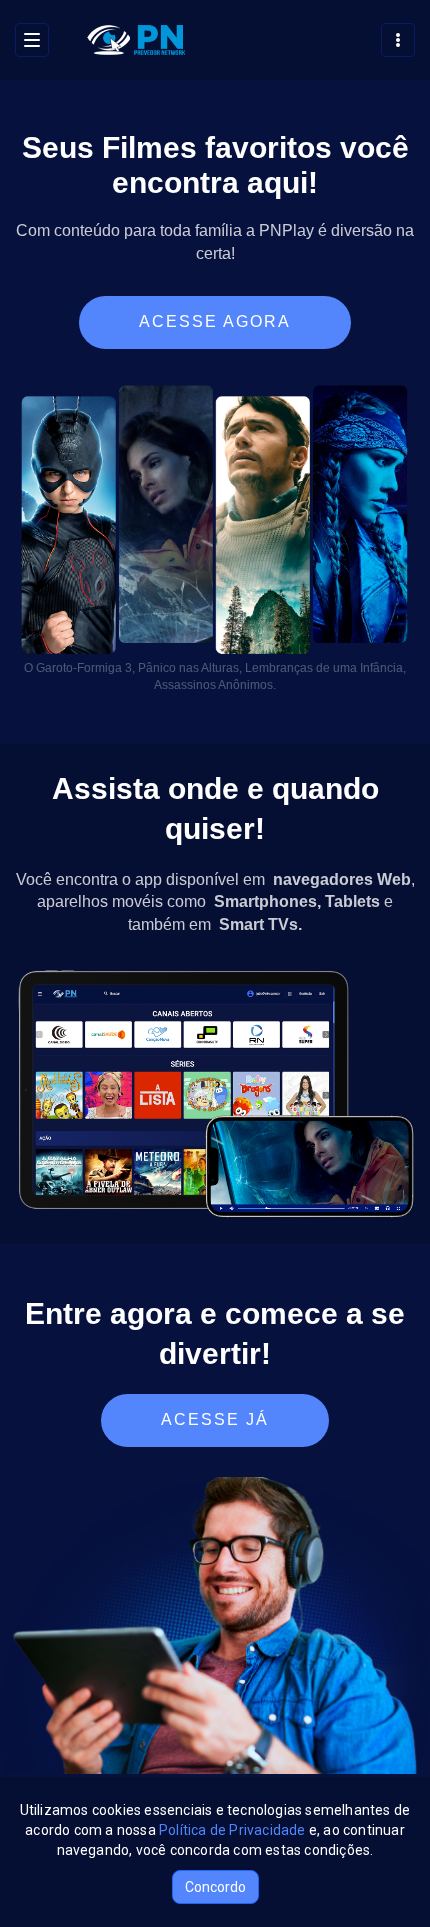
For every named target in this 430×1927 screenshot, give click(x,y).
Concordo (215, 1887)
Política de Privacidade (232, 1830)
